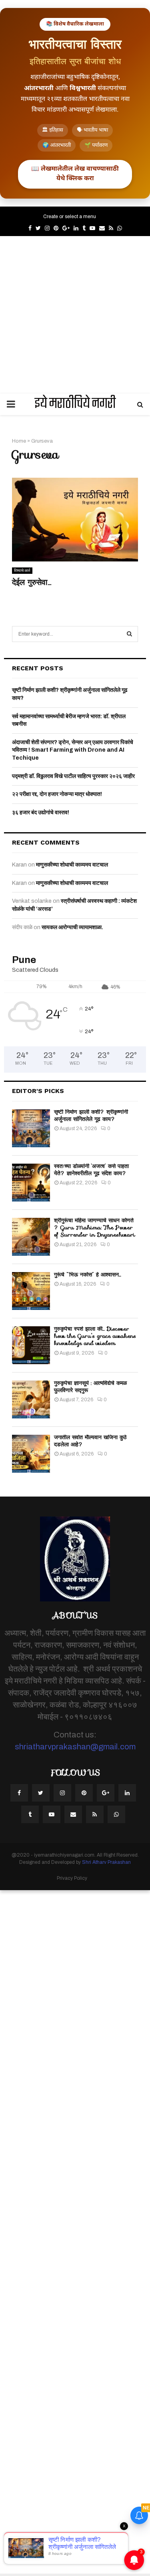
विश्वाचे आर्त (22, 570)
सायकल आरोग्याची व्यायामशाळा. (72, 927)
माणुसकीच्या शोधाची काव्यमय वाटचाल (72, 865)
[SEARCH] (129, 634)
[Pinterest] (84, 1793)
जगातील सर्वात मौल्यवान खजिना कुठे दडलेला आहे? (90, 1441)
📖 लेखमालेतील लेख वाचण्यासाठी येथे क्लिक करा (75, 174)
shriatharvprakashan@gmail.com (75, 1747)
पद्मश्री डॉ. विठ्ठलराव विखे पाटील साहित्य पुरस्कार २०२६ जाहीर (73, 776)
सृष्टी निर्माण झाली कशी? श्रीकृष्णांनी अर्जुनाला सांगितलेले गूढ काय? (91, 1115)
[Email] (73, 1814)
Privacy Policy (72, 1878)
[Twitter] (41, 1793)
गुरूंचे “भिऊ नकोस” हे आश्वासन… (88, 1274)
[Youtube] (52, 1814)
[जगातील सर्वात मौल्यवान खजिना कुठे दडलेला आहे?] (31, 1454)
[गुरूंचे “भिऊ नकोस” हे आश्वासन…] (31, 1291)
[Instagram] (62, 1793)
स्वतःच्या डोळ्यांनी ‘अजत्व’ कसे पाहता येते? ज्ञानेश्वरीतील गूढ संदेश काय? (91, 1170)
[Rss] (95, 1814)
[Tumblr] (30, 1814)
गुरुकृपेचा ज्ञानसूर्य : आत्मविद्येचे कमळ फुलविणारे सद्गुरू (90, 1386)
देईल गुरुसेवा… (32, 582)
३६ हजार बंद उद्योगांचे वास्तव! (41, 812)
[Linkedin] (127, 1793)
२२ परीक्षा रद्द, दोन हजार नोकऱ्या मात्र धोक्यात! (57, 794)
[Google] (106, 1793)
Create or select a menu (70, 217)
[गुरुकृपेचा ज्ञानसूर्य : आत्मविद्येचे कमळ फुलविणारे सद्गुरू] (31, 1399)
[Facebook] (19, 1793)
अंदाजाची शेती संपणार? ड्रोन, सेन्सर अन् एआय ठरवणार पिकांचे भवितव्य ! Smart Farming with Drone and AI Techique (73, 750)
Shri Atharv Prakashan (106, 1862)
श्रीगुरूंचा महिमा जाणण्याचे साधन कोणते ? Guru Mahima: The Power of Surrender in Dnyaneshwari (95, 1227)
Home (19, 441)
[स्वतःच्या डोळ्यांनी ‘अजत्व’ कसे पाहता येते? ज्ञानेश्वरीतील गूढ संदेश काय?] (31, 1183)
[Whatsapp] (116, 1814)
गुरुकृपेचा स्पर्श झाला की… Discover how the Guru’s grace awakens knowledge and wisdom (95, 1336)
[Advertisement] (75, 315)
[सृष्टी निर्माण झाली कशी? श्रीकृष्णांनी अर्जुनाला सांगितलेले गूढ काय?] (31, 1128)
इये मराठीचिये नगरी (75, 404)
